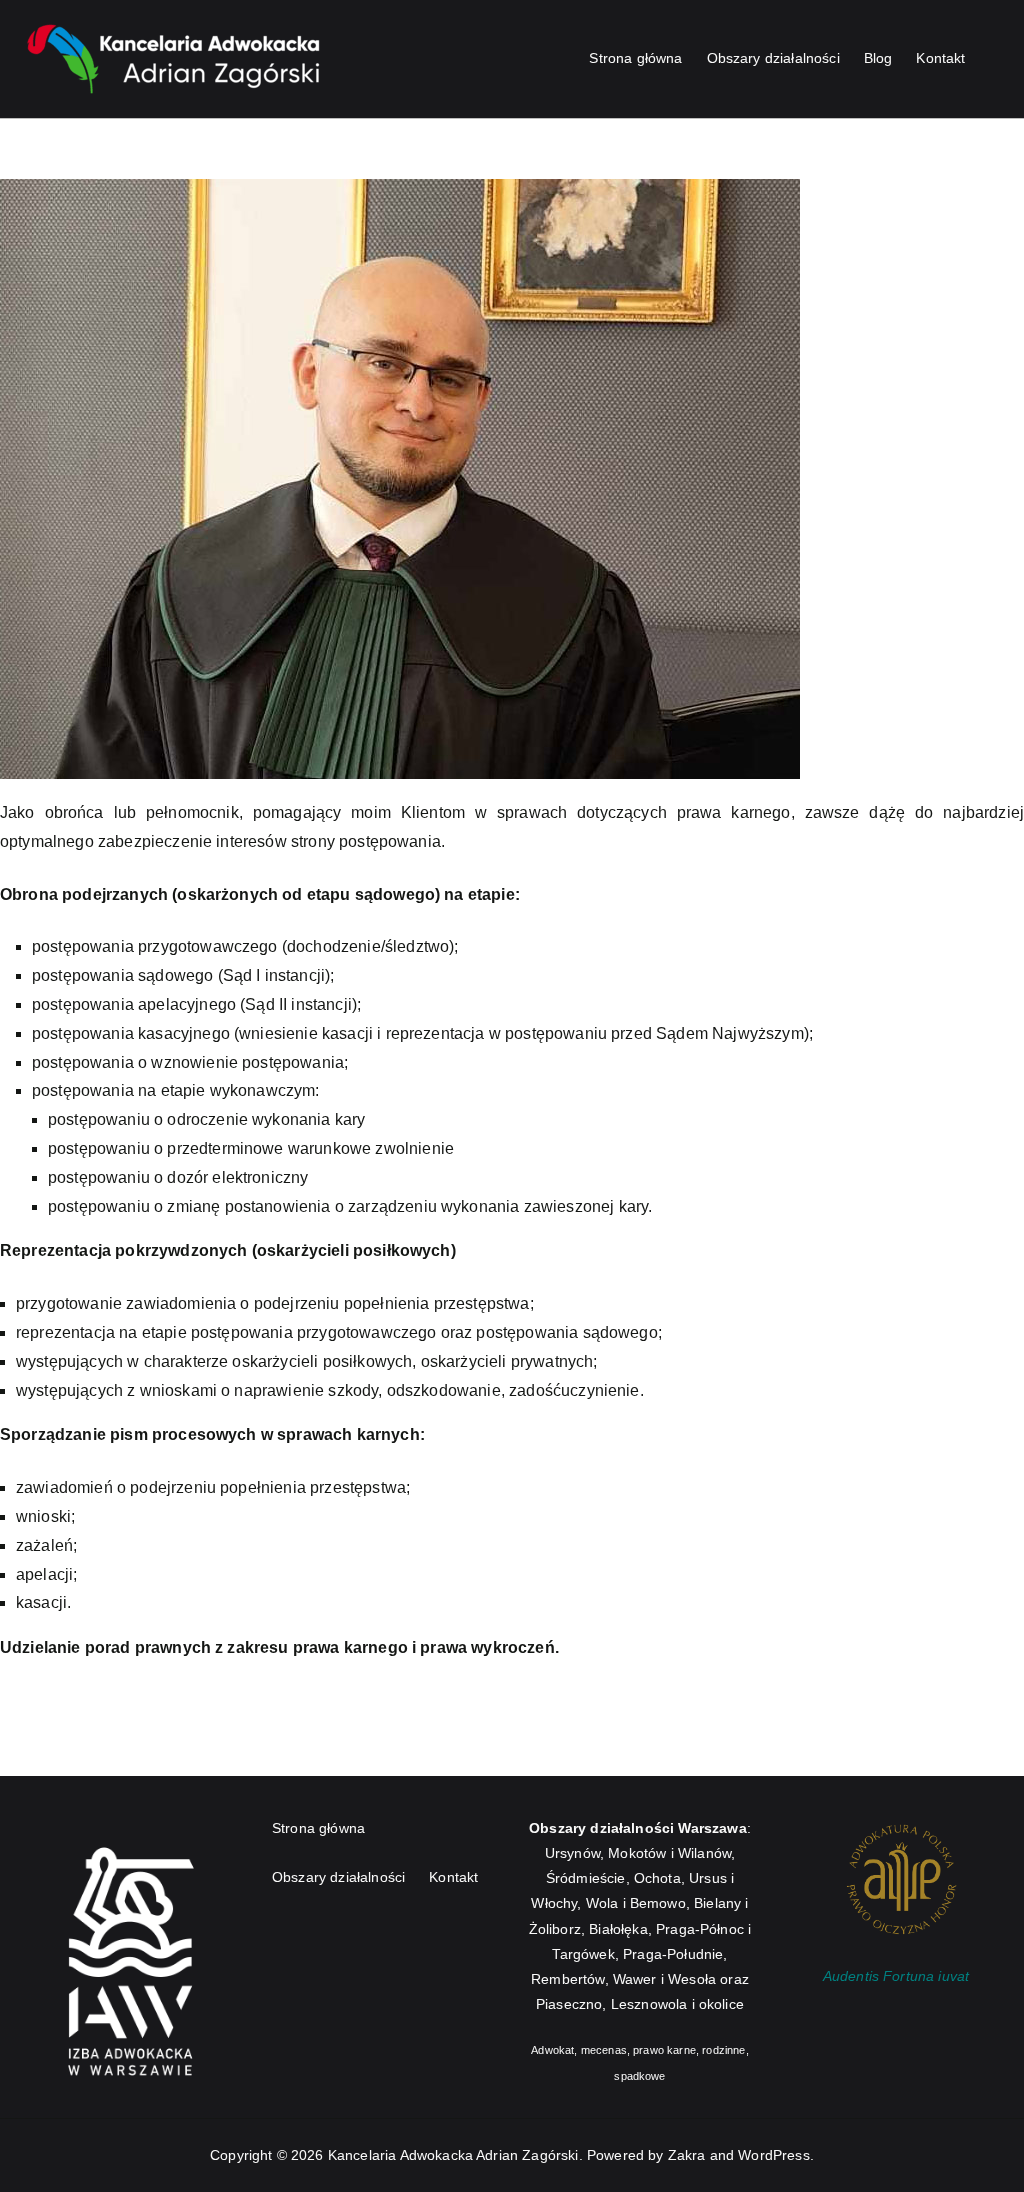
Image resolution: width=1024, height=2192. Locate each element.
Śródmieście (586, 1878)
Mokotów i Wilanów (669, 1853)
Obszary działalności (773, 58)
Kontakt (940, 58)
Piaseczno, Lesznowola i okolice (640, 2004)
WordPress (773, 2155)
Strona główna (635, 58)
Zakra (687, 2155)
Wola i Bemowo (636, 1903)
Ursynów (572, 1853)
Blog (878, 58)
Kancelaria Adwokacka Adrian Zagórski (453, 2155)
